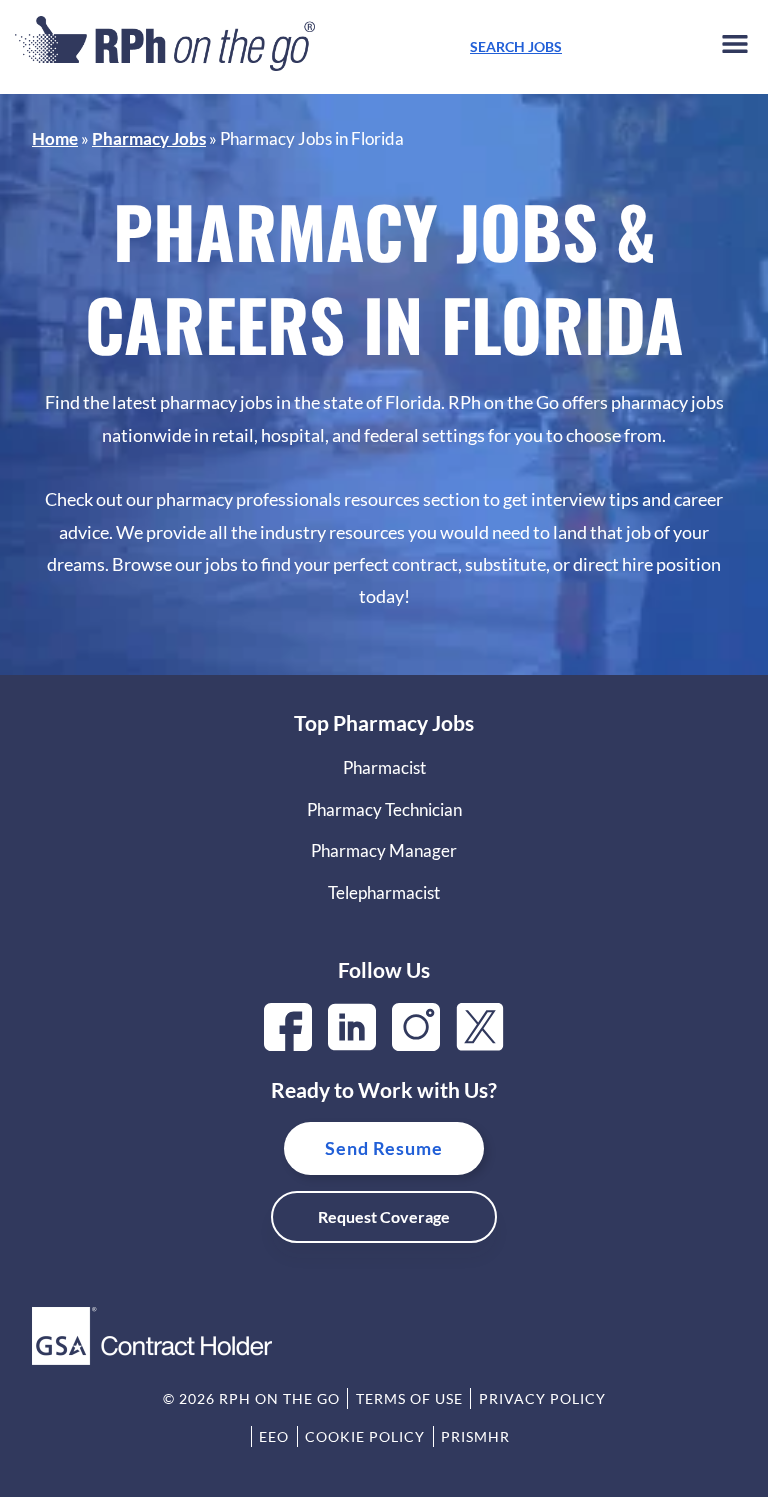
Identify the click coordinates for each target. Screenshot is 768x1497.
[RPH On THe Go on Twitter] (480, 1044)
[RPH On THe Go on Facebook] (288, 1044)
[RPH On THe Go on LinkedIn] (352, 1044)
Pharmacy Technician (384, 809)
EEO (274, 1436)
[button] (735, 47)
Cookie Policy (365, 1436)
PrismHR (475, 1436)
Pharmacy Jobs (149, 138)
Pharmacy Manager (384, 850)
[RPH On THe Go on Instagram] (416, 1044)
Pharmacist (384, 767)
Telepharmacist (384, 892)
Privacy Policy (542, 1398)
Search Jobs (516, 46)
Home (55, 138)
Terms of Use (409, 1398)
